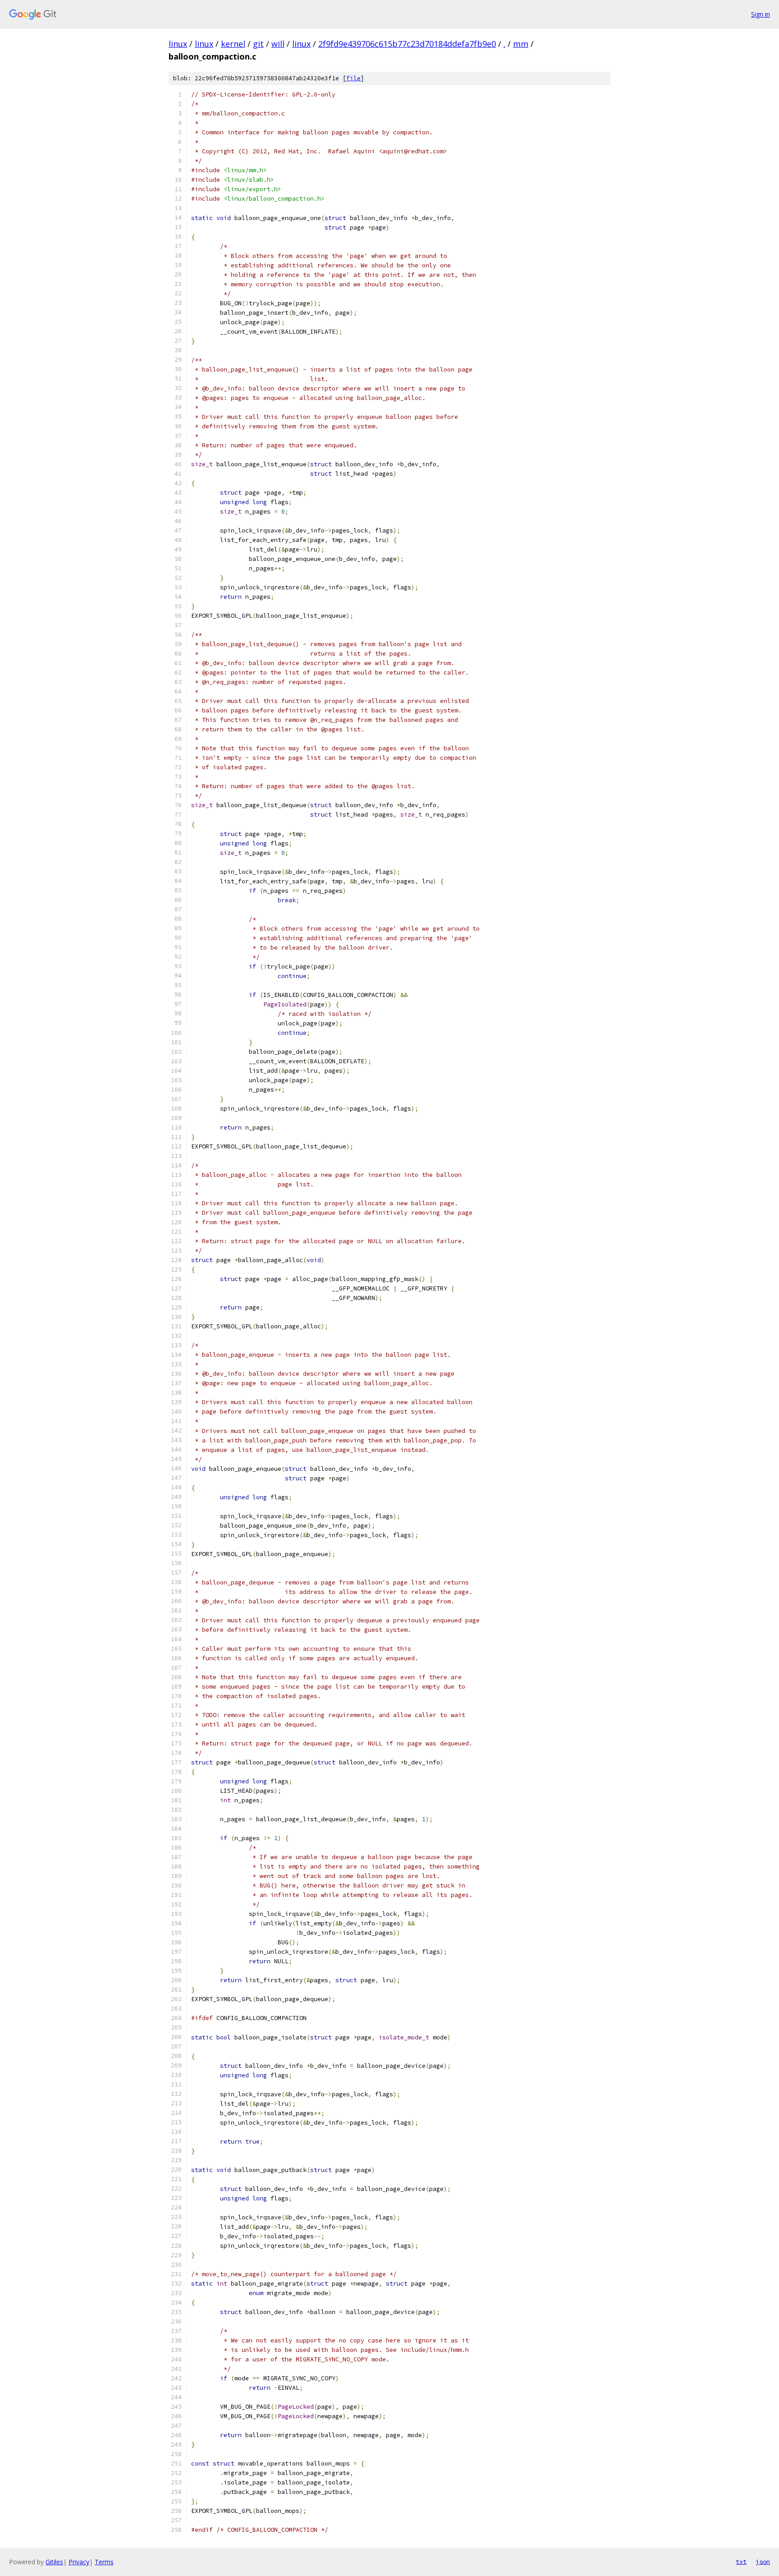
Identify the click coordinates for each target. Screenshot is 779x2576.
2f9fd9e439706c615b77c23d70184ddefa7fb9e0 (407, 44)
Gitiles (54, 2562)
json (763, 2562)
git (258, 44)
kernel (233, 44)
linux (178, 44)
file (353, 78)
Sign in (761, 14)
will (278, 44)
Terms (104, 2562)
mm (521, 44)
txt (741, 2562)
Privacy (79, 2562)
